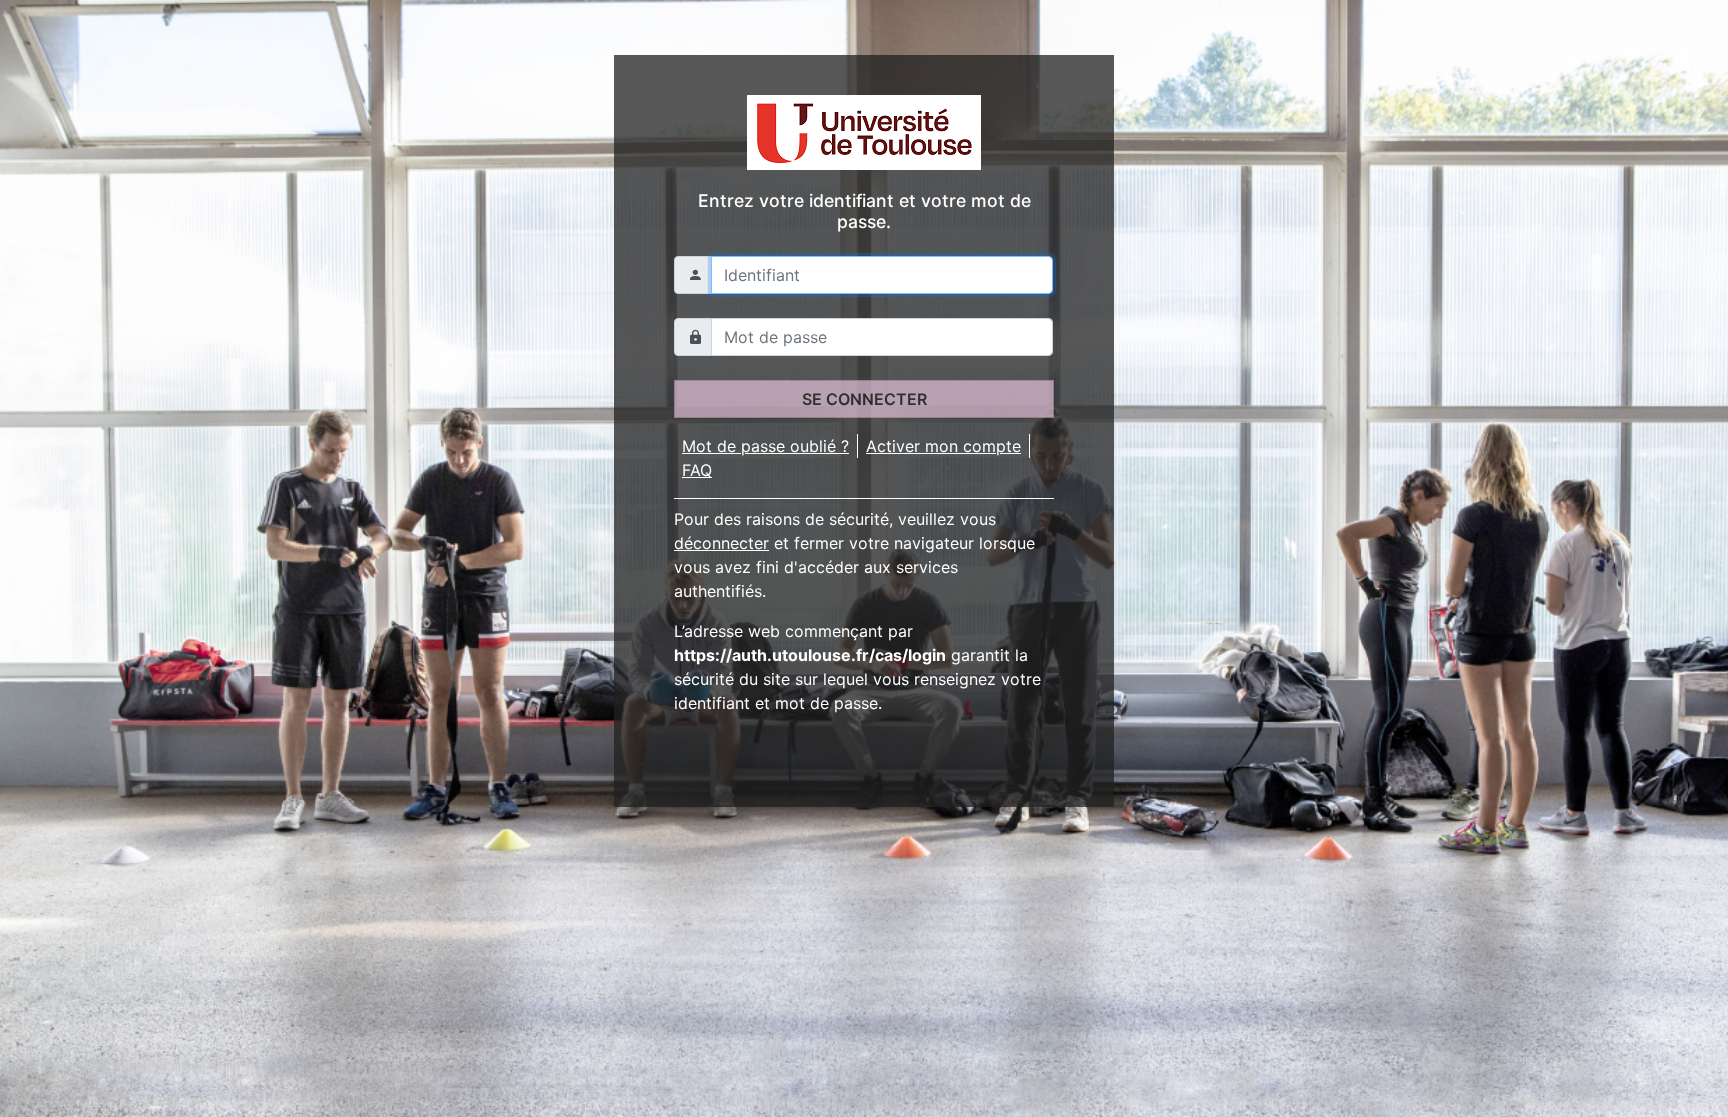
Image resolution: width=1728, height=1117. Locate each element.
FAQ (697, 470)
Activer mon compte (943, 446)
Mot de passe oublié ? (765, 446)
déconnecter (721, 543)
